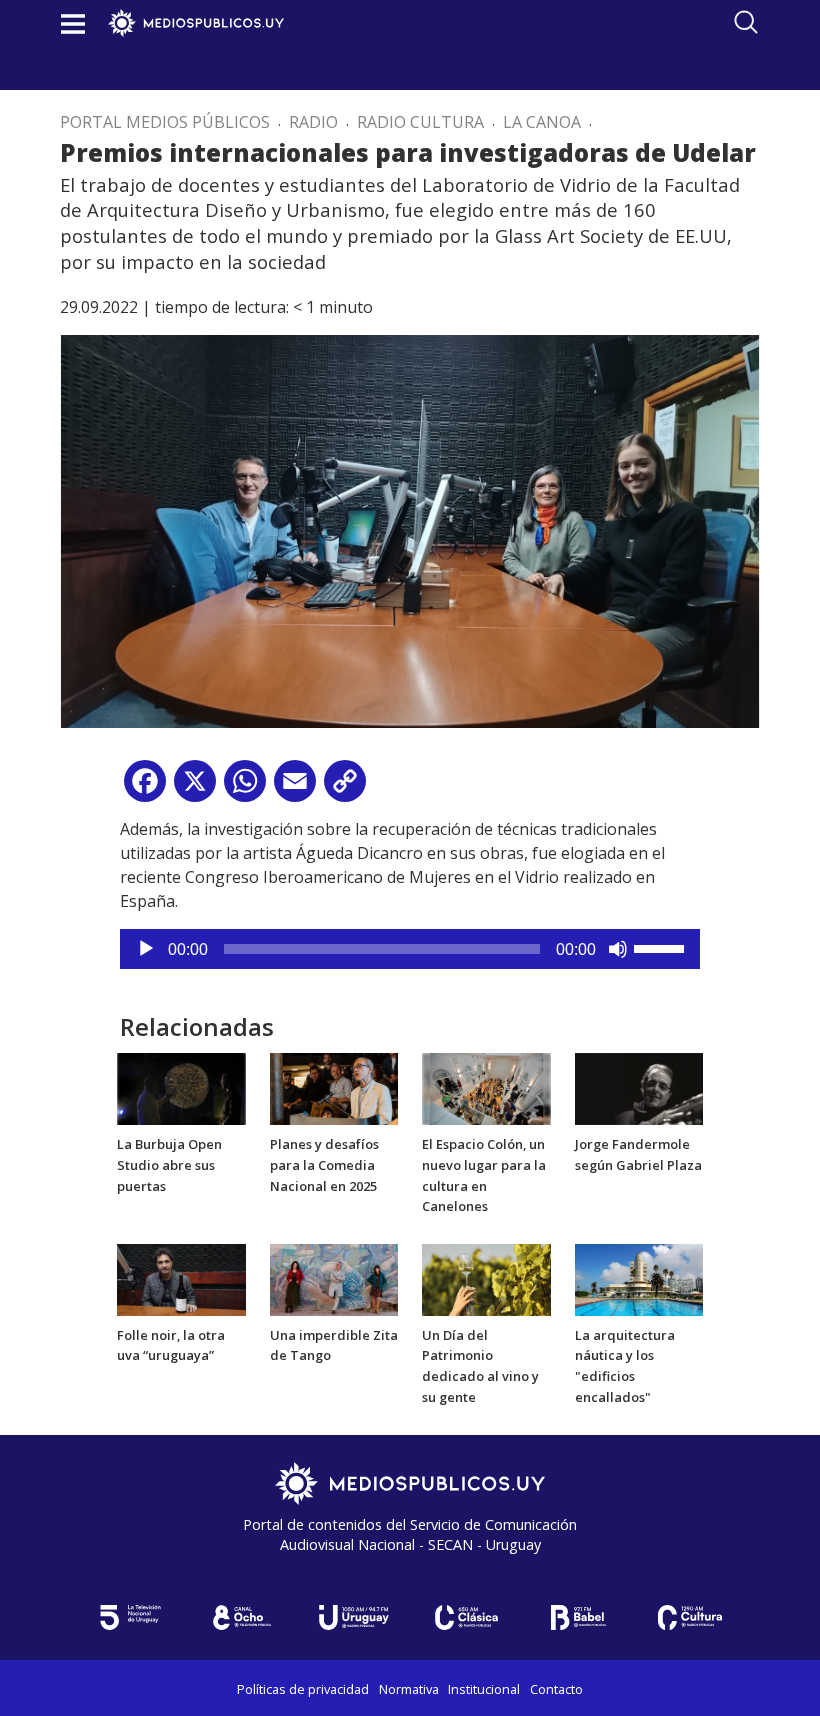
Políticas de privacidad (303, 1689)
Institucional (484, 1689)
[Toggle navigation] (73, 23)
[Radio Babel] (578, 1617)
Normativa (409, 1689)
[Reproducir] (146, 949)
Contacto (556, 1689)
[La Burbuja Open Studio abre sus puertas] (181, 1088)
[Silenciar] (618, 949)
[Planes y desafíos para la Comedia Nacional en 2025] (334, 1088)
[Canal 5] (130, 1617)
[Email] (295, 788)
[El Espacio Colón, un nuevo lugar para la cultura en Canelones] (486, 1088)
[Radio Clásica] (466, 1617)
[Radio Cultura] (690, 1617)
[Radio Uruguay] (354, 1617)
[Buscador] (746, 22)
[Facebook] (145, 788)
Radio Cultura (420, 122)
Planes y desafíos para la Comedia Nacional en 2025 (324, 1165)
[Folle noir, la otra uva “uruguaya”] (181, 1278)
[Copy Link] (345, 788)
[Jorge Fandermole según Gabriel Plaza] (639, 1088)
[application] (410, 949)
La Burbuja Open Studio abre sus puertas (169, 1165)
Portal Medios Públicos (165, 122)
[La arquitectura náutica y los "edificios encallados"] (639, 1278)
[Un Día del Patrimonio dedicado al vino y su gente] (486, 1278)
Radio (313, 122)
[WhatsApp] (245, 788)
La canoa (542, 122)
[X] (195, 788)
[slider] (662, 947)
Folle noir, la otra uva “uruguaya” (171, 1345)
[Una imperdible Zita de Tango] (334, 1278)
